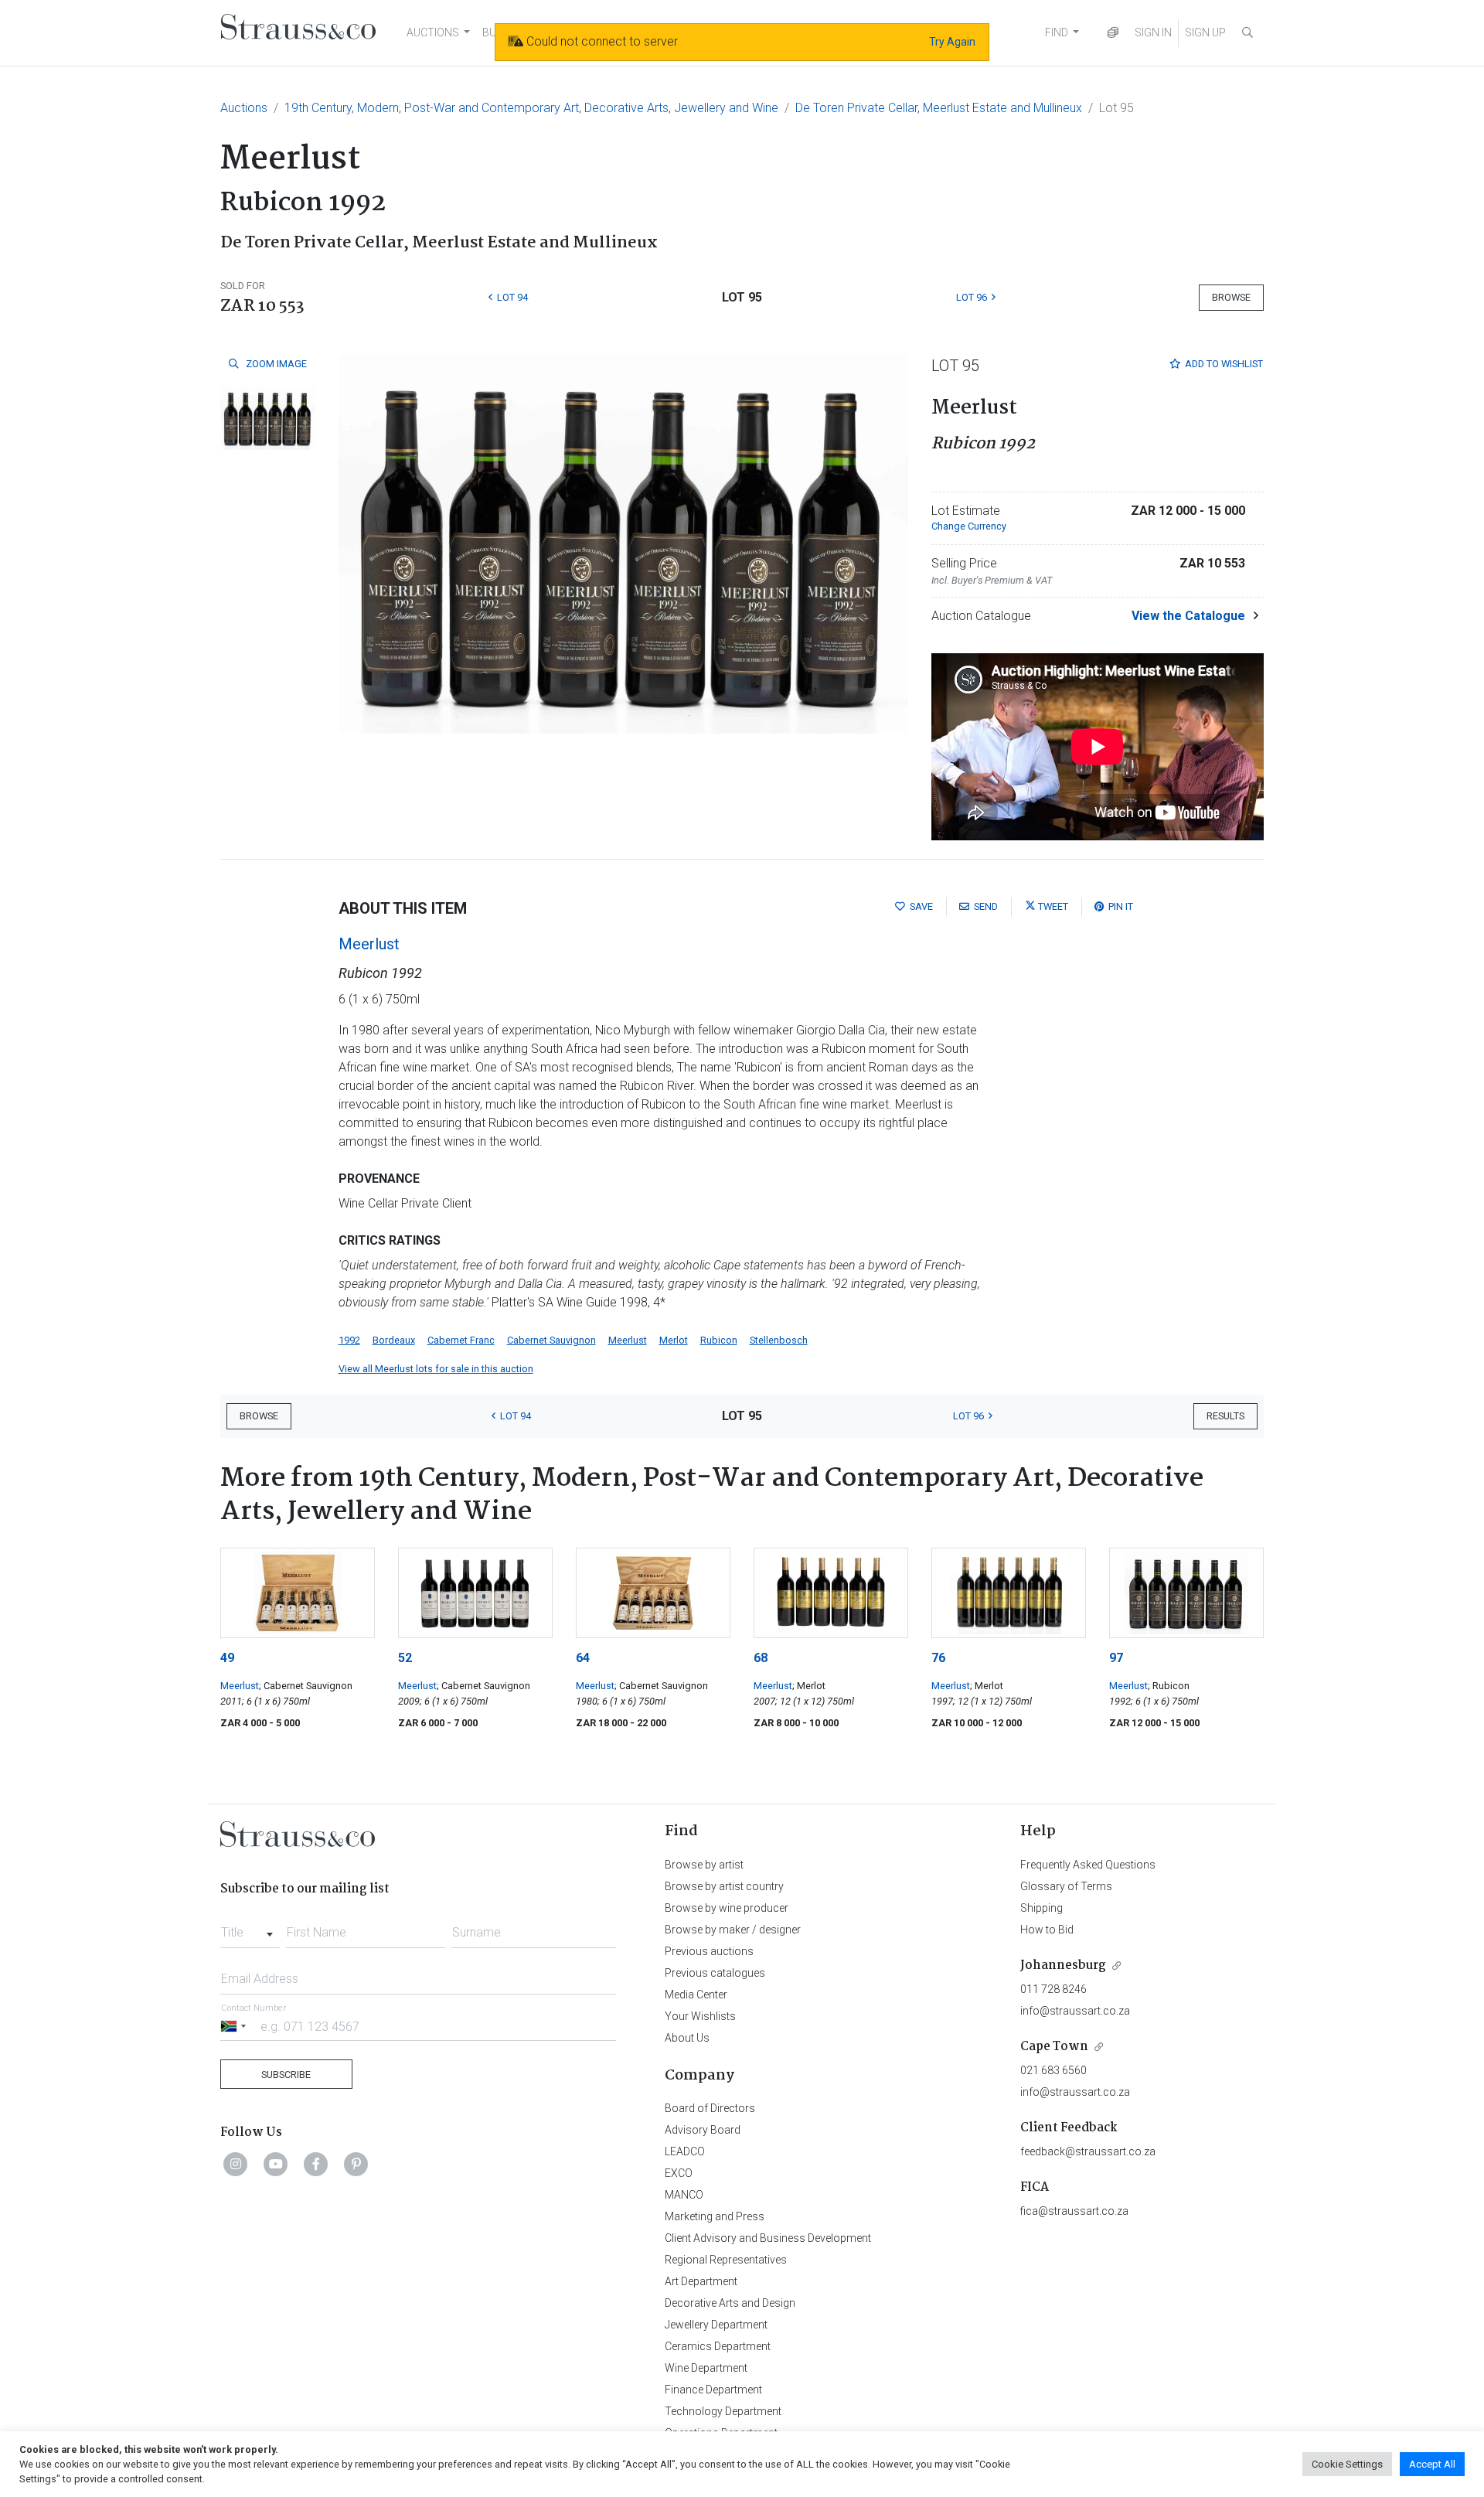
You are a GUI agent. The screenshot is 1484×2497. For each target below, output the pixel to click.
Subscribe (286, 2075)
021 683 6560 (1053, 2070)
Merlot (674, 1340)
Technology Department (723, 2411)
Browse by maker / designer (733, 1930)
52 (405, 1658)
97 (1116, 1658)
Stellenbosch (779, 1340)
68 (761, 1658)
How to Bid (1047, 1930)
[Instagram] (236, 2164)
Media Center (696, 1995)
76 (938, 1658)
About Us (687, 2038)
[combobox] (250, 1928)
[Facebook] (316, 2164)
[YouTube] (276, 2164)
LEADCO (685, 2151)
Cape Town (1054, 2047)
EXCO (679, 2173)
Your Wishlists (700, 2016)
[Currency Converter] (1113, 33)
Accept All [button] (1432, 2464)
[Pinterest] (356, 2164)
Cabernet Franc (461, 1340)
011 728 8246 (1053, 1989)
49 (227, 1658)
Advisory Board (703, 2130)
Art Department (701, 2281)
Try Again (952, 42)
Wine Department (706, 2368)
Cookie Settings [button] (1347, 2464)
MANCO (684, 2195)
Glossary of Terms (1066, 1886)
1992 (349, 1340)
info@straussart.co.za (1075, 2011)
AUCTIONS (433, 32)
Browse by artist (704, 1865)
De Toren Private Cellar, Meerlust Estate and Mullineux (939, 108)
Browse (1231, 297)
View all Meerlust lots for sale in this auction (436, 1369)
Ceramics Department (718, 2346)
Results (1225, 1416)
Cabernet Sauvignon (551, 1340)
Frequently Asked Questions (1088, 1865)
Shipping (1042, 1908)
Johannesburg (1063, 1966)
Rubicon (719, 1340)
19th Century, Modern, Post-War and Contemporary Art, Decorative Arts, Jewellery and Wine (531, 108)
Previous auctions (709, 1951)
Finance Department (713, 2390)
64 (583, 1658)
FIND (1057, 32)
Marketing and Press (715, 2216)
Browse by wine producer (727, 1908)
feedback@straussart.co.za (1088, 2151)
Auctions (244, 108)
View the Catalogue (1188, 616)
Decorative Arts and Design (730, 2303)
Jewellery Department (716, 2325)
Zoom (275, 364)
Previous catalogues (715, 1973)
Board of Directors (710, 2108)
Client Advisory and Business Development (768, 2238)
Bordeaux (394, 1340)
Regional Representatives (726, 2260)
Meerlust (369, 944)
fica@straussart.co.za (1074, 2211)
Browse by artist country (724, 1886)
